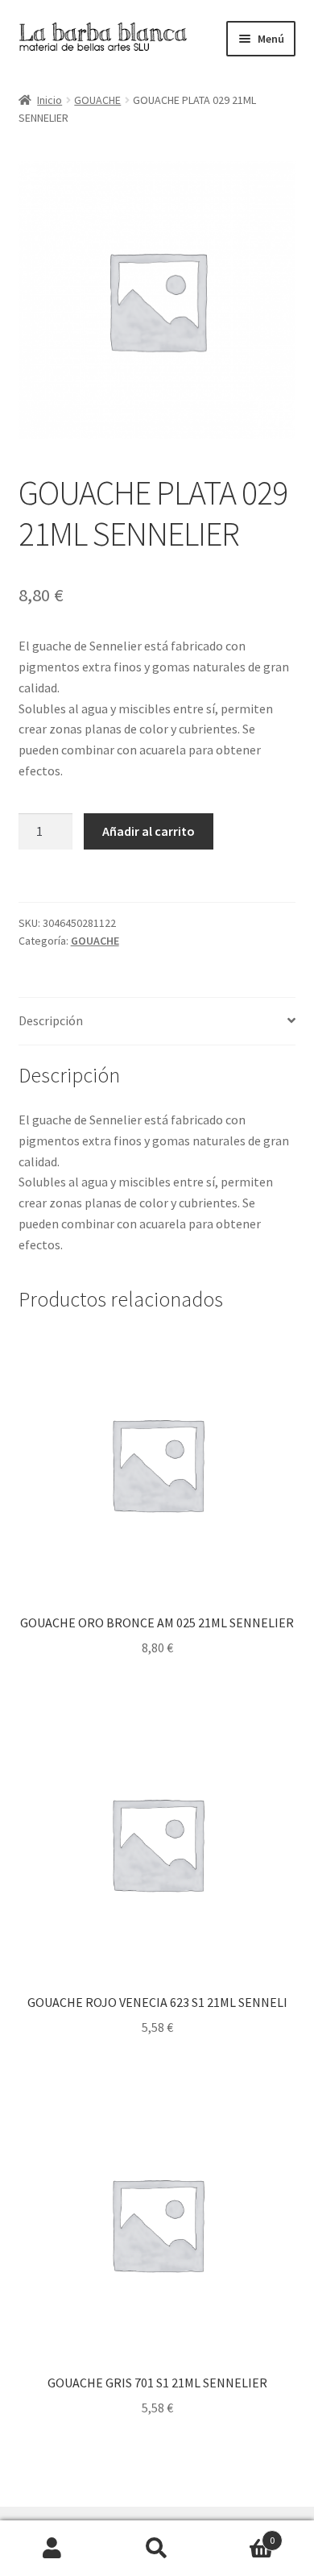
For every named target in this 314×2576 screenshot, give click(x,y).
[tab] (157, 1022)
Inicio (50, 100)
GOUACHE (97, 100)
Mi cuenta (52, 2549)
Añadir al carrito (149, 831)
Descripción (51, 1020)
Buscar (157, 2549)
